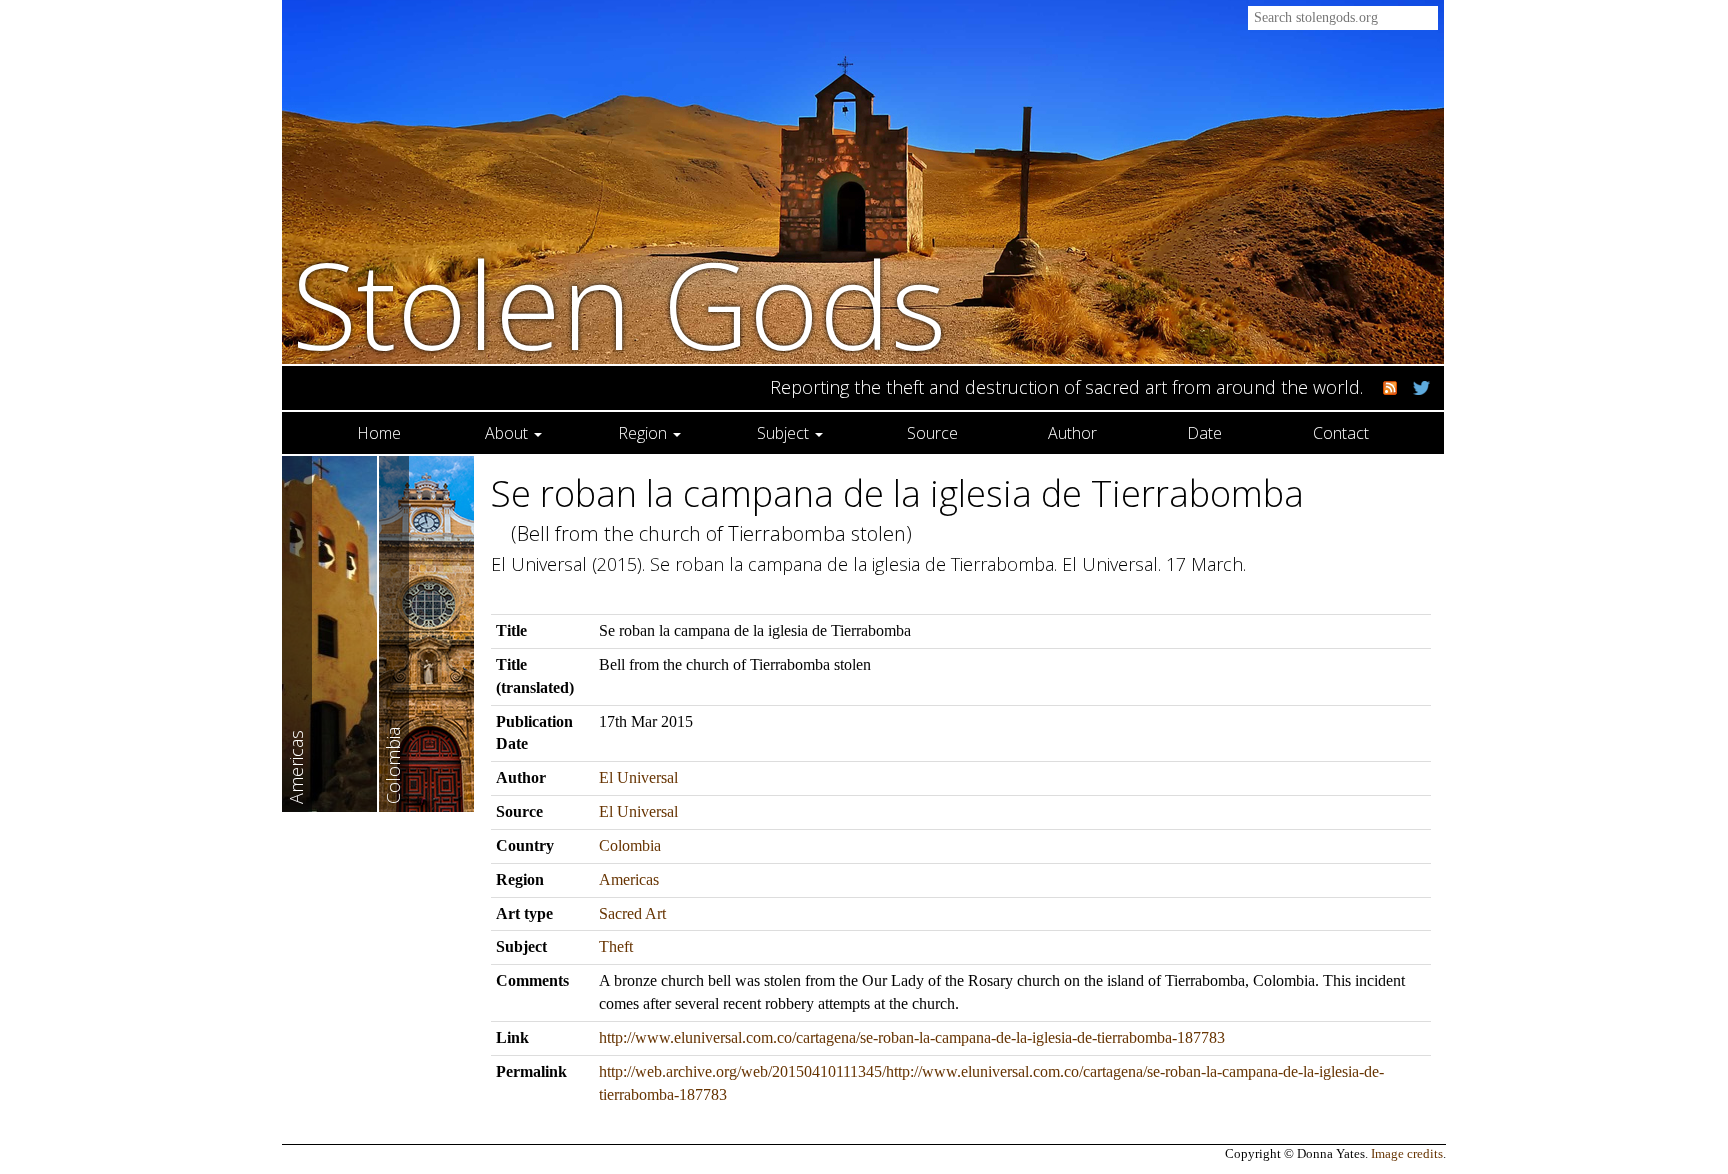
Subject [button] (785, 433)
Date (1204, 433)
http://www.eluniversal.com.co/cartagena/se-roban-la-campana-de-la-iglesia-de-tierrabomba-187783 (912, 1037)
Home (379, 433)
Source (932, 433)
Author (1072, 433)
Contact (1341, 433)
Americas (629, 879)
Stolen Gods (619, 303)
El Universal (638, 777)
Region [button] (644, 433)
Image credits (1407, 1154)
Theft (616, 946)
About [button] (508, 433)
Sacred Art (632, 913)
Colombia (630, 845)
